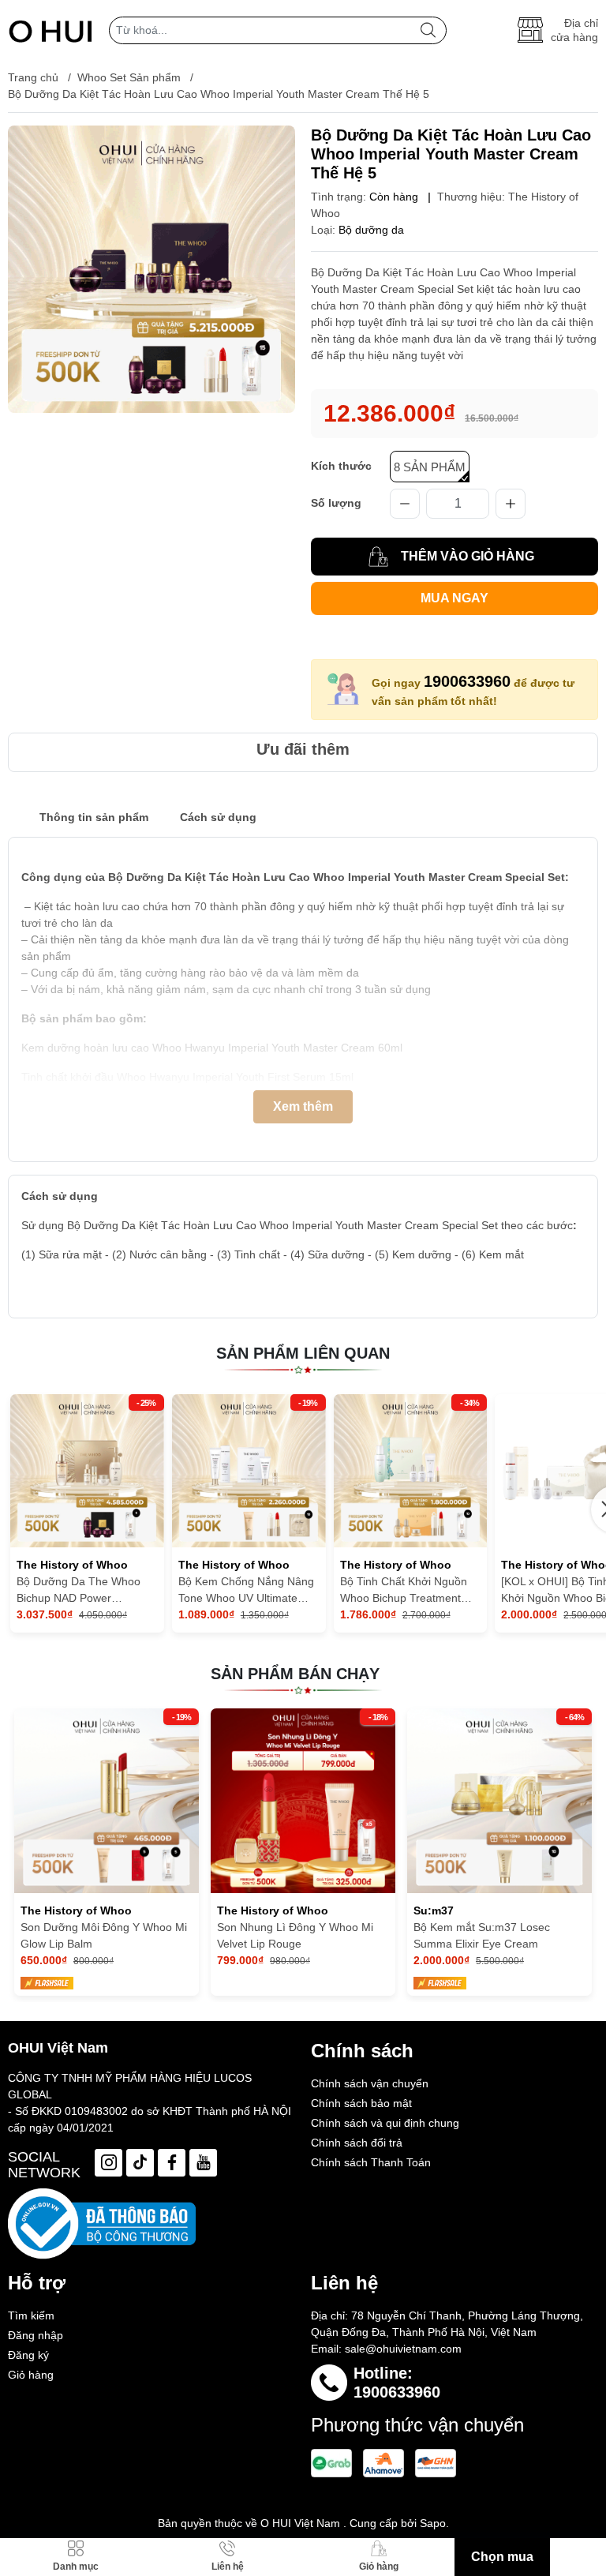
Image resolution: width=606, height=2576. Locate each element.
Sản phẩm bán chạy (295, 1674)
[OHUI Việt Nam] (50, 30)
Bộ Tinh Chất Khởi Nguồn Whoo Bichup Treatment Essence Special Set (404, 1591)
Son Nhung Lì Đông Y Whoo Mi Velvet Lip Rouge (295, 1935)
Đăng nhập (36, 2335)
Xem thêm (303, 1106)
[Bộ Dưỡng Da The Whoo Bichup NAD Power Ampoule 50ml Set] (87, 1471)
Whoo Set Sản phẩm (129, 77)
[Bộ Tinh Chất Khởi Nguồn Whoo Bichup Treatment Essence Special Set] (411, 1471)
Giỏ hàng (31, 2375)
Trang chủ (33, 77)
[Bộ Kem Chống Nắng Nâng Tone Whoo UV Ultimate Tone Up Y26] (249, 1471)
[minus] (405, 504)
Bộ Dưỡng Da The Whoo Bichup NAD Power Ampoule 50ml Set (79, 1591)
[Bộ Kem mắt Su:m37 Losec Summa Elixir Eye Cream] (499, 1801)
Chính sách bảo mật (361, 2103)
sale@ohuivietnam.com (403, 2349)
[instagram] (108, 2163)
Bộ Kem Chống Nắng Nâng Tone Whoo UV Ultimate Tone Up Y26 (246, 1591)
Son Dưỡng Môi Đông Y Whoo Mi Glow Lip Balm (104, 1935)
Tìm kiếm (31, 2315)
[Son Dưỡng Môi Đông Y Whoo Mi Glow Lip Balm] (107, 1801)
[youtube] (203, 2163)
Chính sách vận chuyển (370, 2083)
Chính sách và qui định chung (385, 2123)
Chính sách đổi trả (357, 2143)
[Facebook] (172, 2163)
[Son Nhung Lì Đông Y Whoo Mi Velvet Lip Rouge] (303, 1801)
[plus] (511, 504)
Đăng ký (28, 2355)
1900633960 (467, 681)
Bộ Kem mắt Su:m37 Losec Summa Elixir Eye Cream (482, 1935)
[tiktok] (140, 2163)
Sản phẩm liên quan (303, 1353)
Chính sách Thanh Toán (371, 2162)
